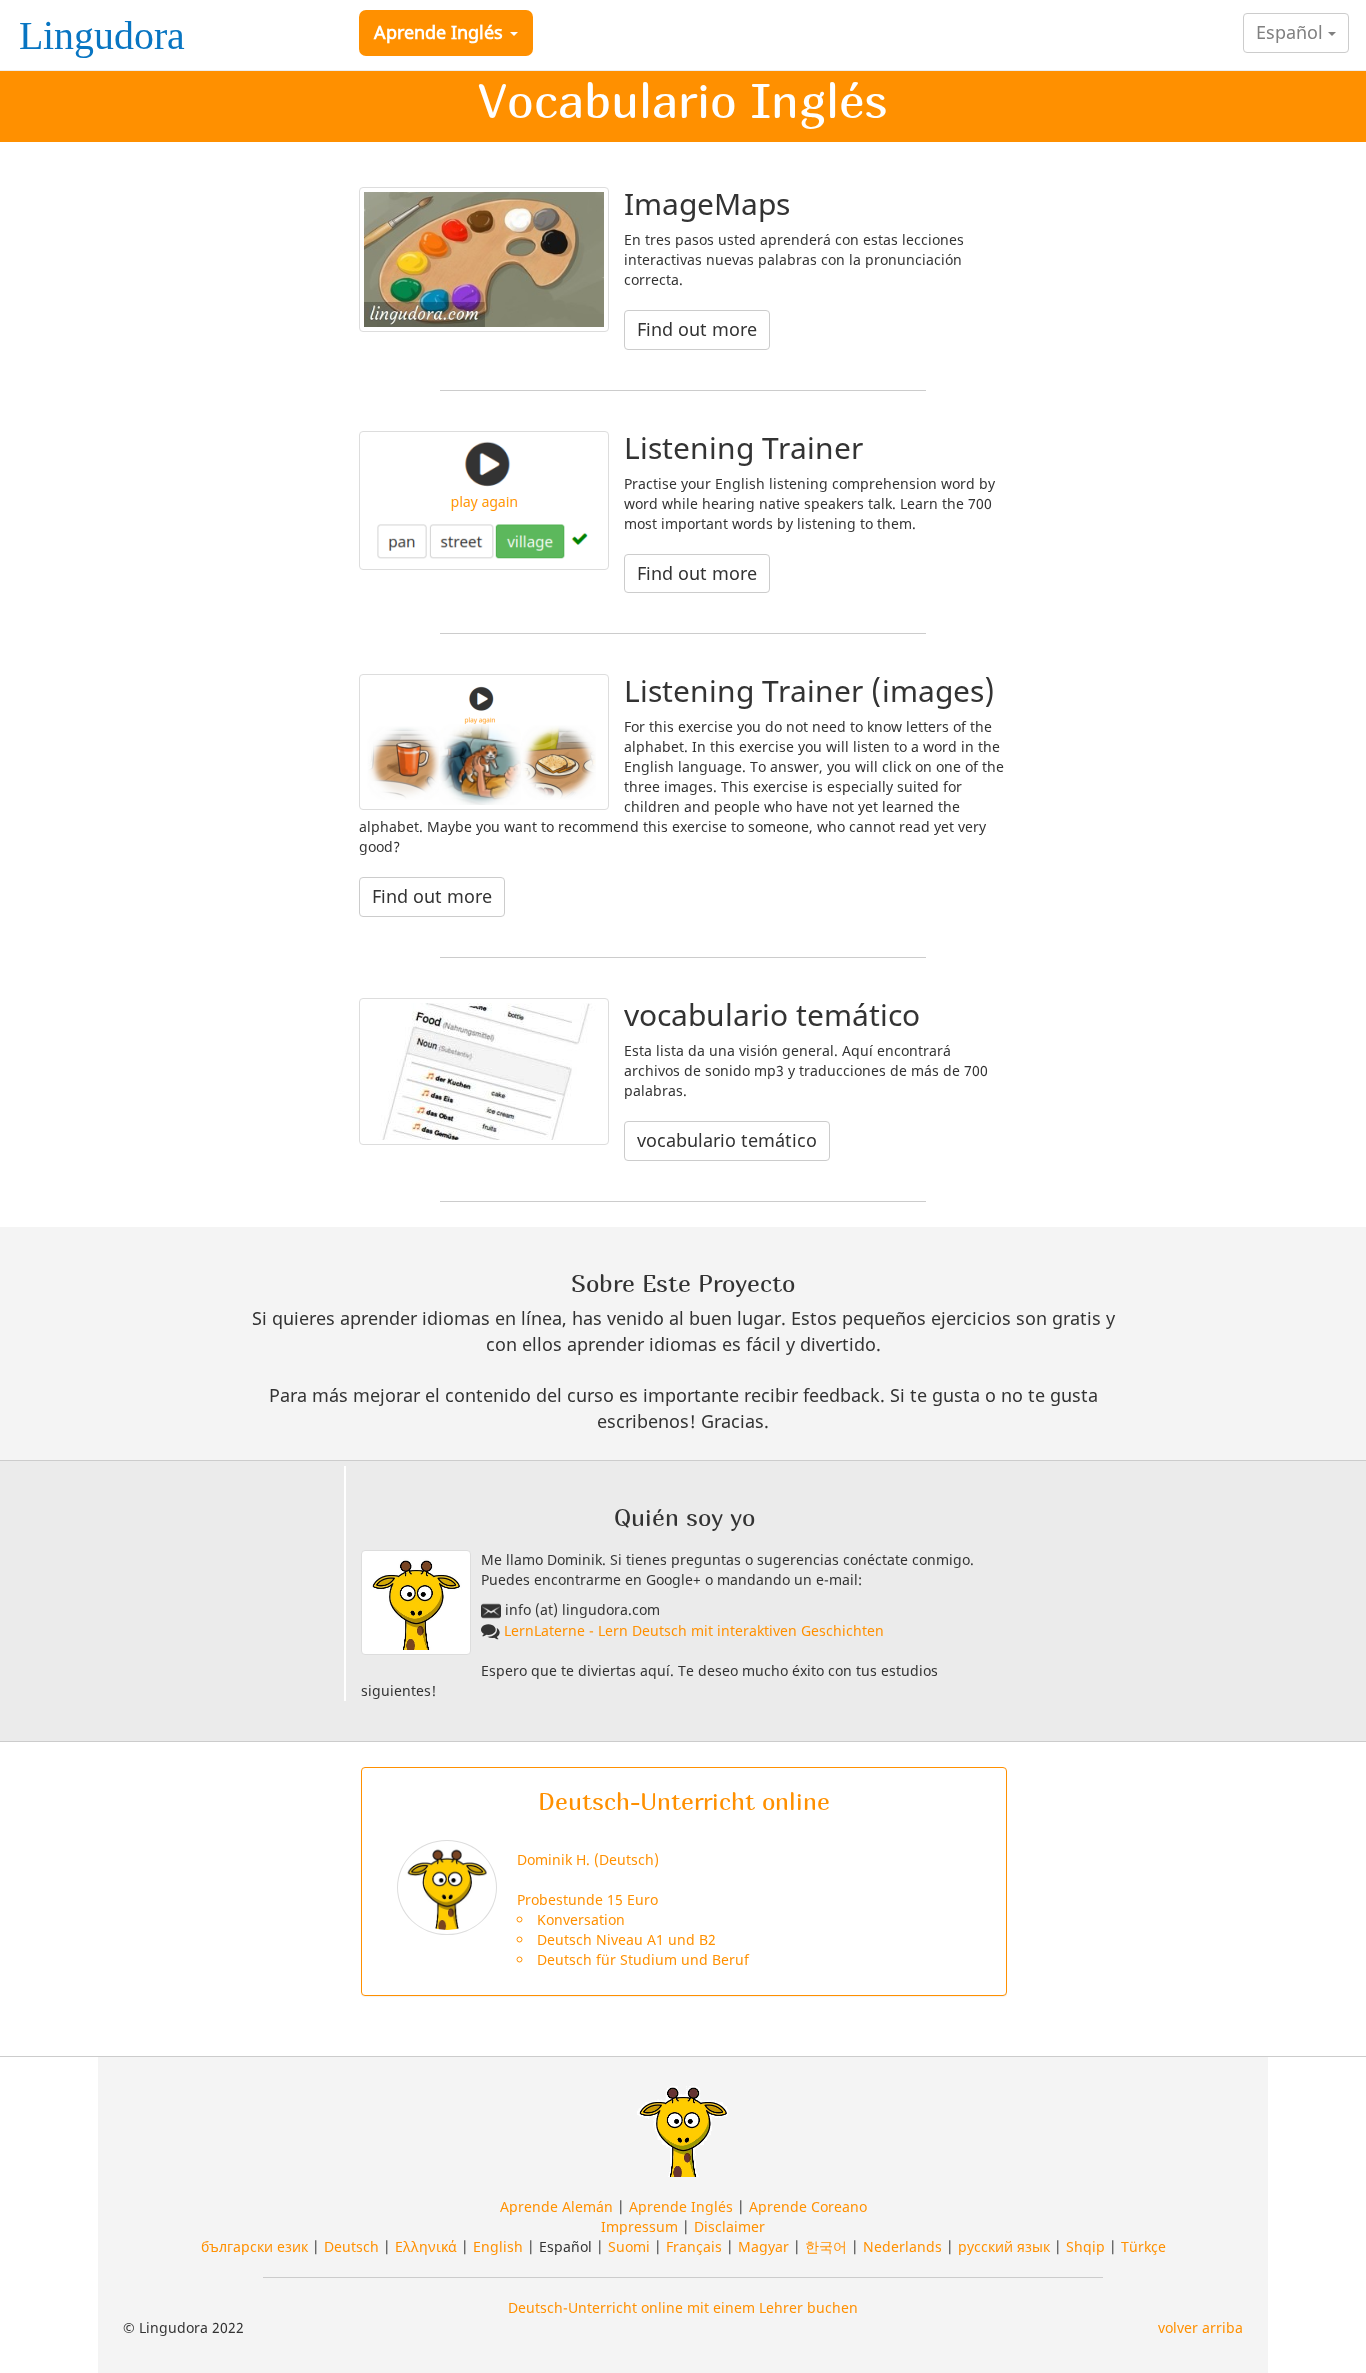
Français (694, 2246)
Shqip (1085, 2246)
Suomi (629, 2246)
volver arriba (1200, 2327)
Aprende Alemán (556, 2206)
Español (1292, 32)
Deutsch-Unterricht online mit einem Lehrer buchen (683, 2307)
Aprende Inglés (441, 32)
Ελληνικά (426, 2246)
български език (254, 2246)
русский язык (1004, 2246)
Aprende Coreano (808, 2206)
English (498, 2246)
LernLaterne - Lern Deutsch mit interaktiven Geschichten (694, 1630)
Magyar (763, 2246)
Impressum (639, 2226)
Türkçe (1143, 2246)
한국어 (826, 2246)
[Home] (108, 29)
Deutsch (351, 2246)
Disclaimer (729, 2226)
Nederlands (902, 2246)
